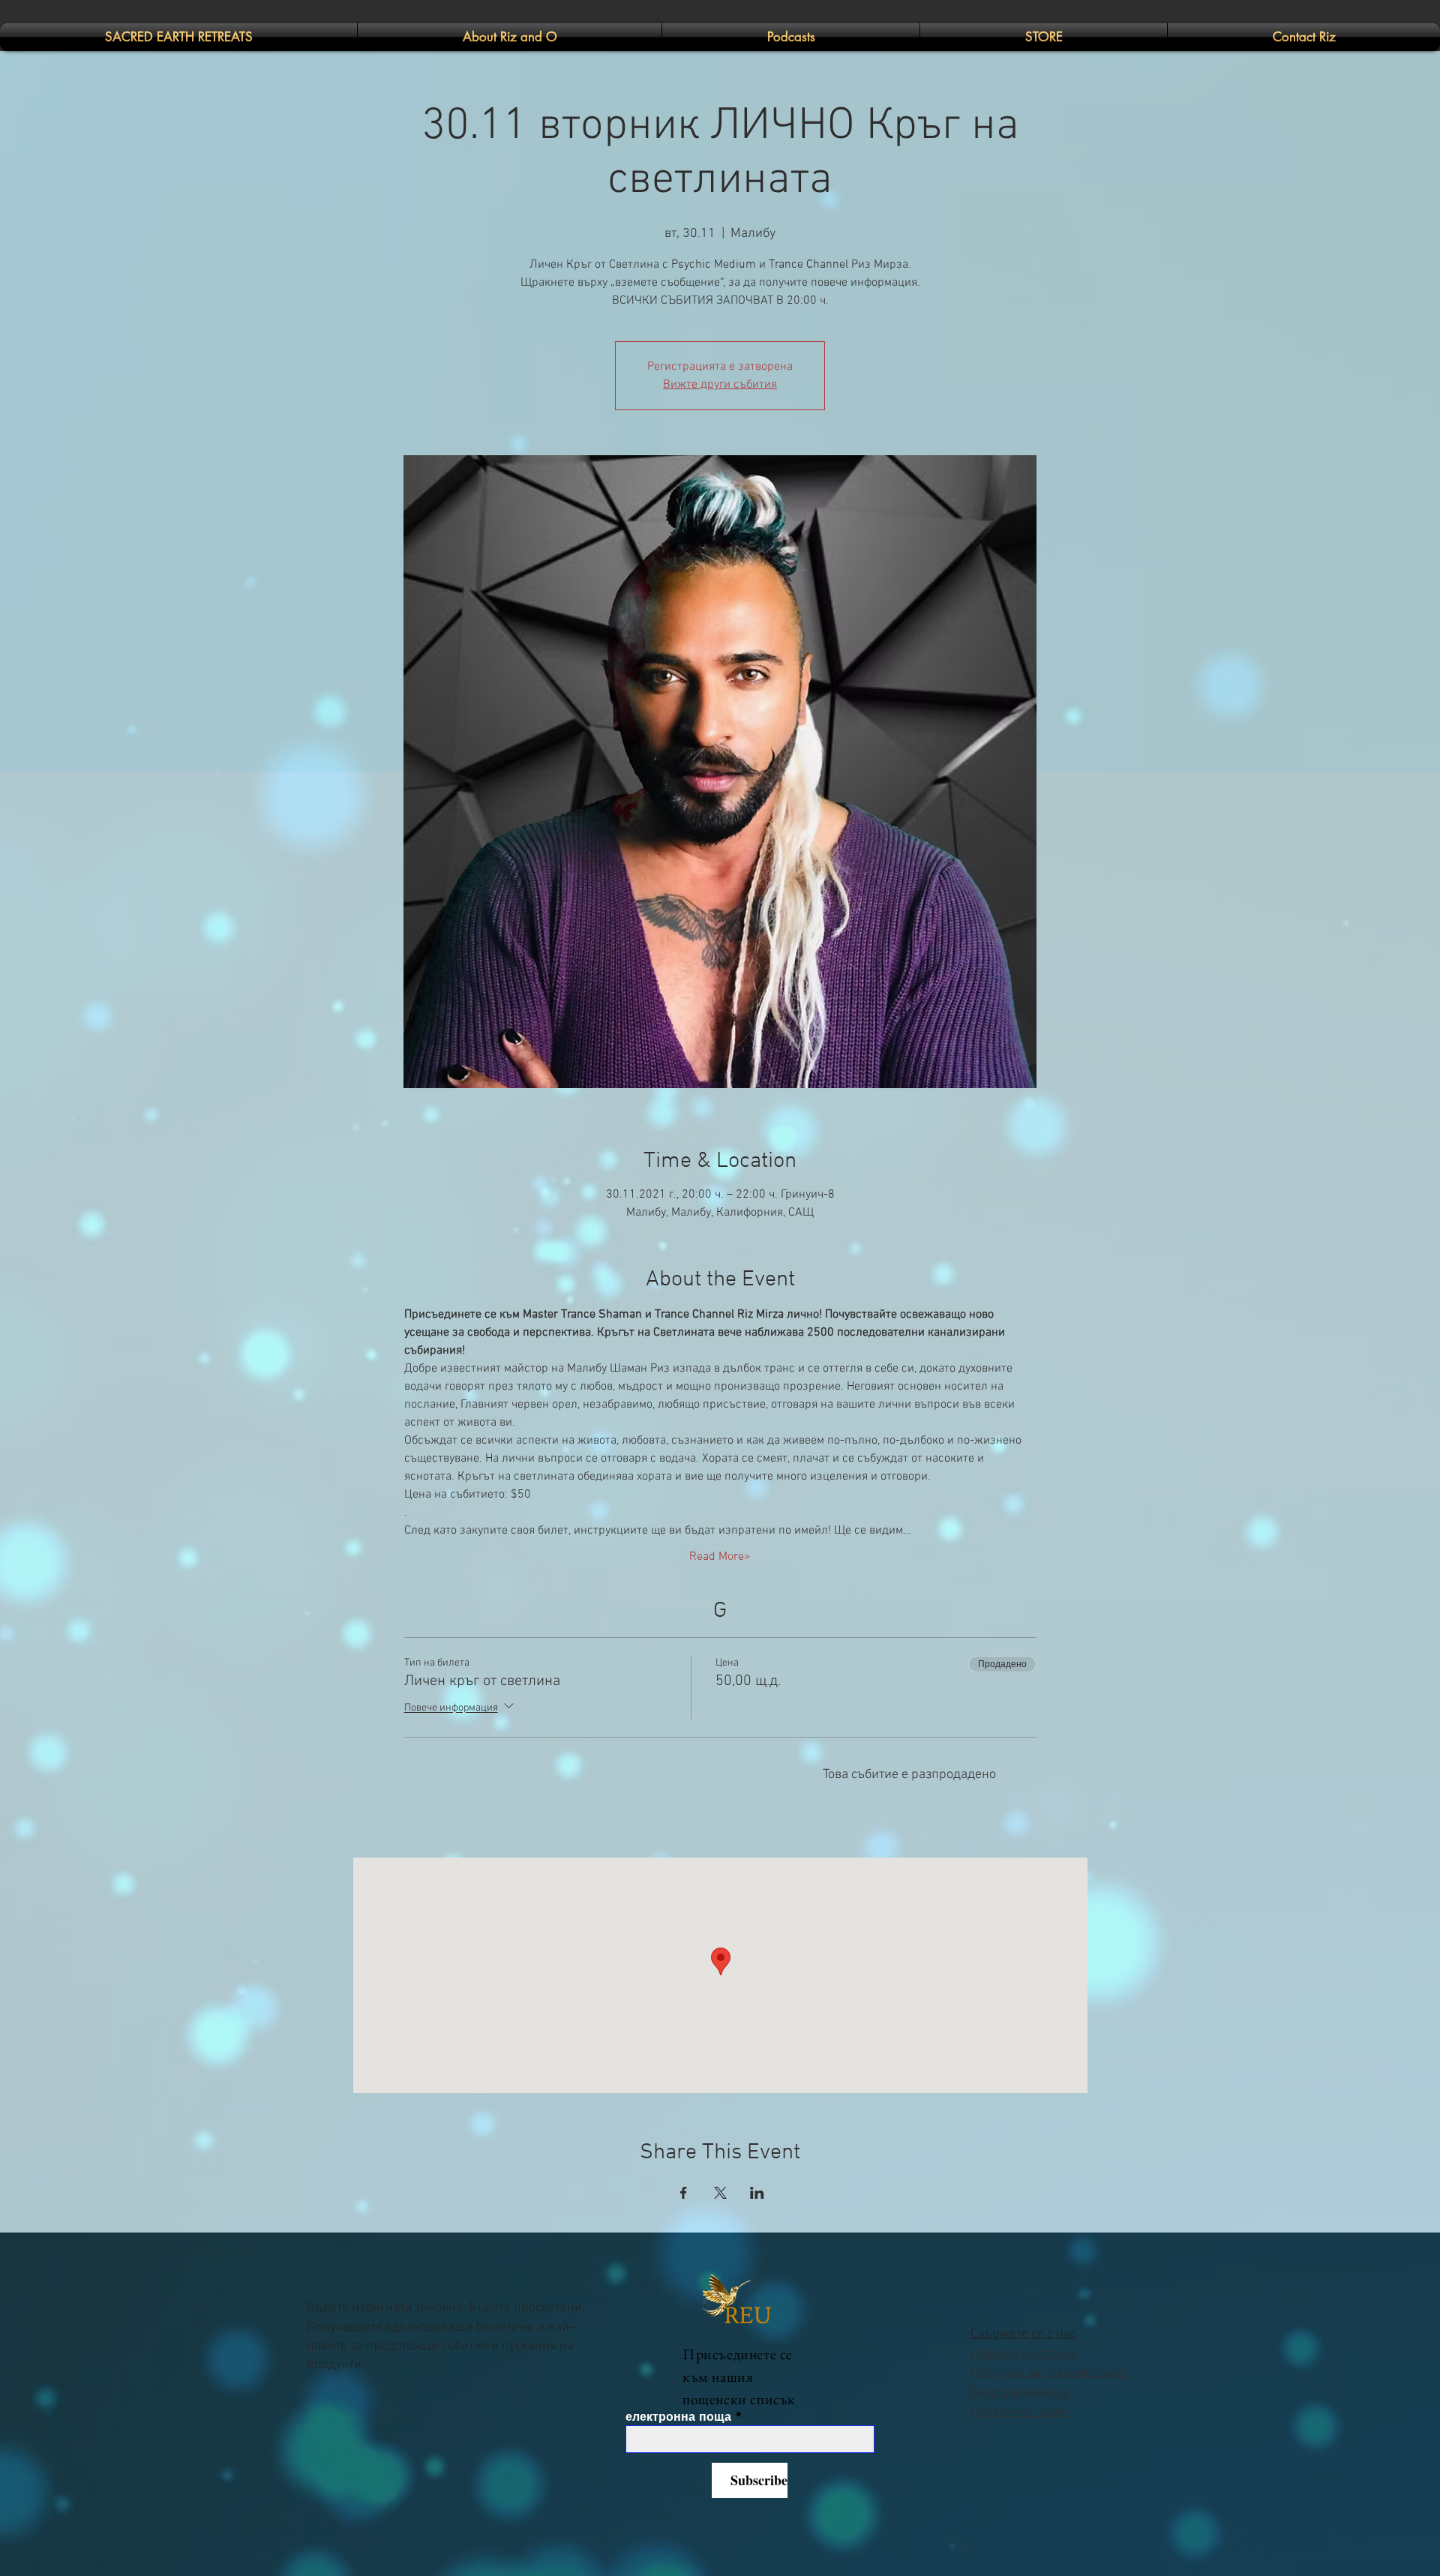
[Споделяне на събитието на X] (720, 2193)
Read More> (720, 1557)
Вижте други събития (720, 385)
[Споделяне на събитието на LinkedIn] (757, 2193)
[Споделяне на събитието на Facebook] (684, 2193)
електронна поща (678, 2417)
